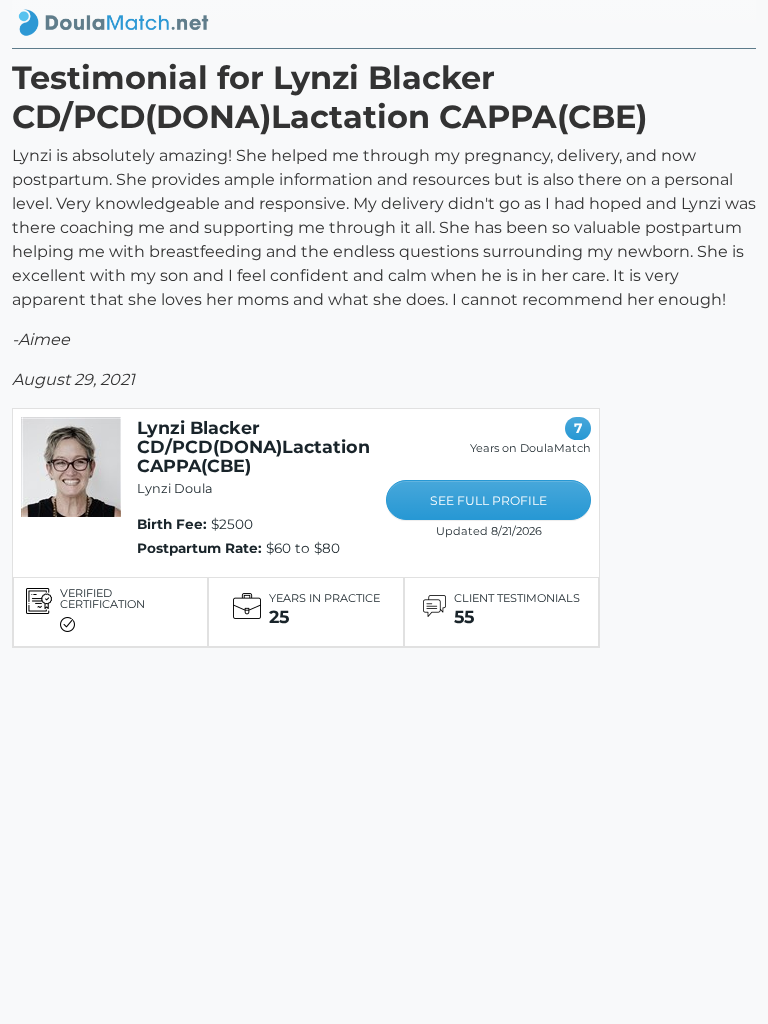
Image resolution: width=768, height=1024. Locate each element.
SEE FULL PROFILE (488, 500)
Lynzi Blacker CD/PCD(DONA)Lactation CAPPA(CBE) (253, 446)
